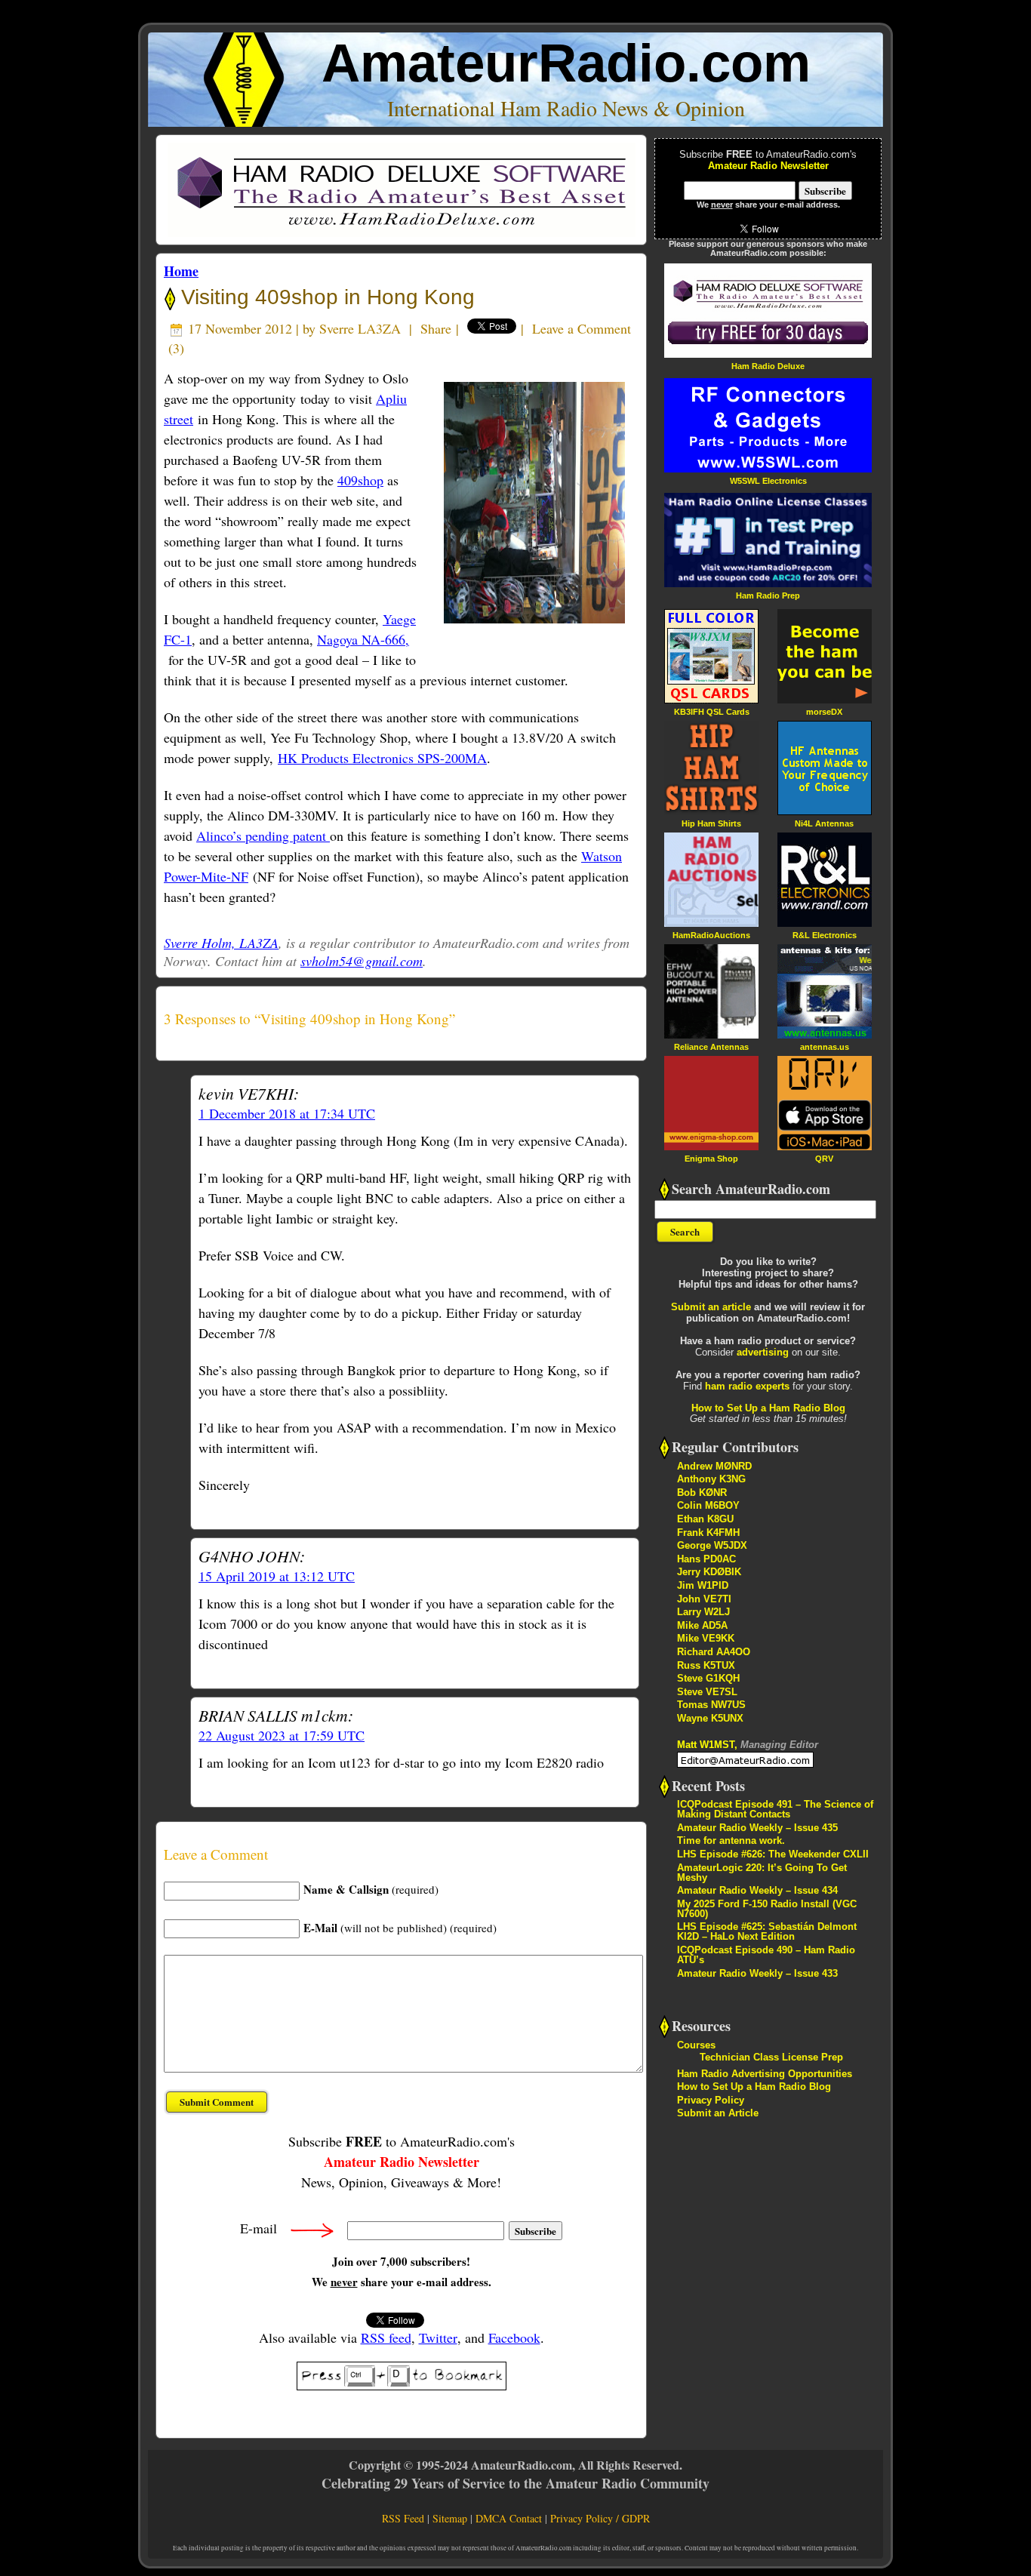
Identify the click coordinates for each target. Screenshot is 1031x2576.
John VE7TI (704, 1599)
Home (181, 271)
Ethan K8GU (705, 1519)
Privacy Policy (711, 2100)
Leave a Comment (582, 328)
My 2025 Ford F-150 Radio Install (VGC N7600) (767, 1909)
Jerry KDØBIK (709, 1572)
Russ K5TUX (706, 1665)
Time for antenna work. (731, 1840)
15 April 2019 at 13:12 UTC (277, 1576)
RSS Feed (403, 2518)
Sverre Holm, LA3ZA (221, 943)
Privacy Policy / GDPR (600, 2518)
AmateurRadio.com (566, 63)
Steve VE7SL (707, 1692)
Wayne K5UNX (710, 1718)
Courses (696, 2045)
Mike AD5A (702, 1625)
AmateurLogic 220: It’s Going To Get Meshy (762, 1873)
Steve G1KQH (708, 1678)
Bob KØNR (702, 1493)
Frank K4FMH (708, 1533)
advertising (763, 1352)
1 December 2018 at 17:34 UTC (287, 1113)
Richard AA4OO (714, 1652)
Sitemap (450, 2518)
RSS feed (386, 2337)
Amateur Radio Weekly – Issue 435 (757, 1828)
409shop (360, 480)
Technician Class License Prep (771, 2057)
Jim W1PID (703, 1585)
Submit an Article (718, 2113)
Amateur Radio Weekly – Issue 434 (757, 1890)
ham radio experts (747, 1386)
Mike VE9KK (706, 1638)
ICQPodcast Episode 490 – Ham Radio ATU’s (766, 1955)
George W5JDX (712, 1545)
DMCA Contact (509, 2518)
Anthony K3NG (711, 1479)
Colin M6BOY (708, 1505)
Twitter (438, 2337)
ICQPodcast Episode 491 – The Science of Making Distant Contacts (775, 1809)
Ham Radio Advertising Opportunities (765, 2074)
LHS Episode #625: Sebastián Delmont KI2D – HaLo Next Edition (767, 1931)
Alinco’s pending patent (263, 836)
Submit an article (711, 1307)
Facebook (514, 2337)
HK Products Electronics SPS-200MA (382, 758)
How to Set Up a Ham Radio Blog (768, 1408)
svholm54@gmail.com (362, 961)
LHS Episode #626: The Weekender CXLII (773, 1854)
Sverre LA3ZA (360, 328)
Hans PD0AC (706, 1559)
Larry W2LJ (703, 1612)
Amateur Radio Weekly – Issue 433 (757, 1973)
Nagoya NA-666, (363, 639)
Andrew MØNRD (714, 1466)
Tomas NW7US (711, 1705)
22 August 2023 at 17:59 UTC (282, 1735)
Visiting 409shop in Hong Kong (325, 297)
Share (436, 328)
